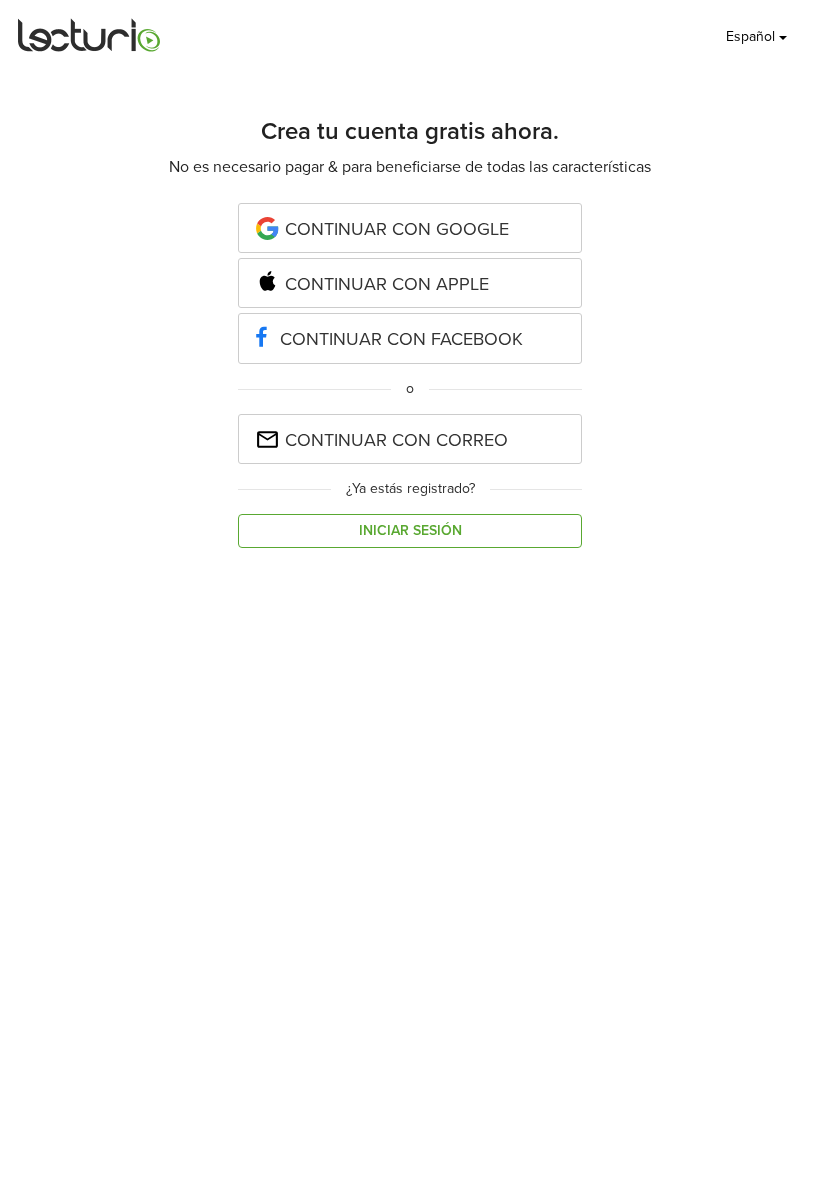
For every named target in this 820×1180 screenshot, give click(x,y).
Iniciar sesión (410, 530)
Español (752, 36)
